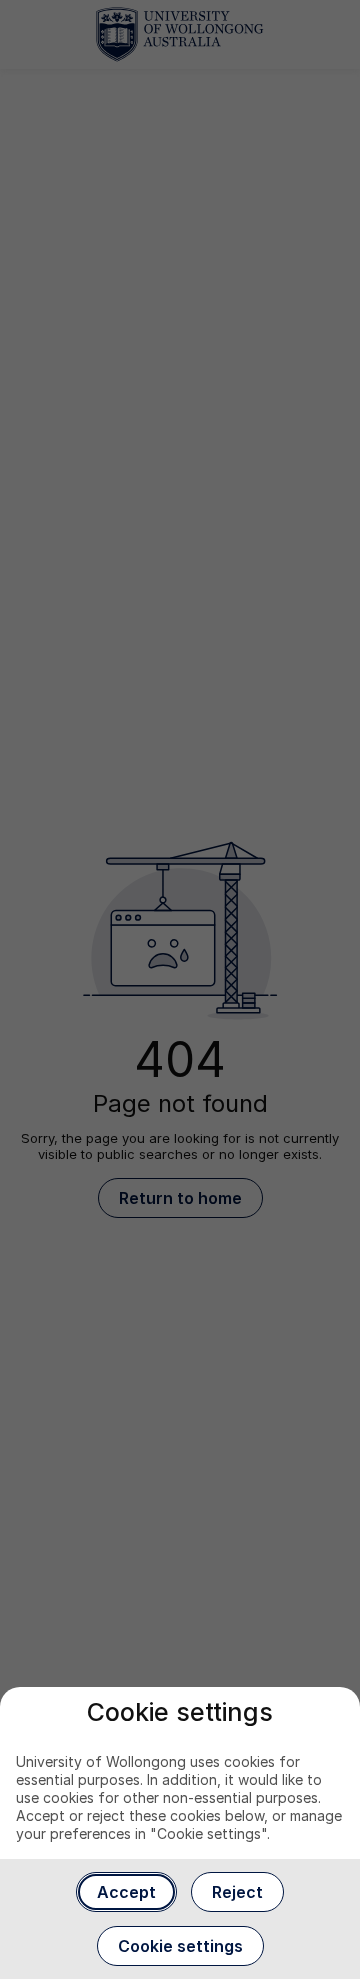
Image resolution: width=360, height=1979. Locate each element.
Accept (126, 1892)
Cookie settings (180, 1946)
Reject (237, 1892)
